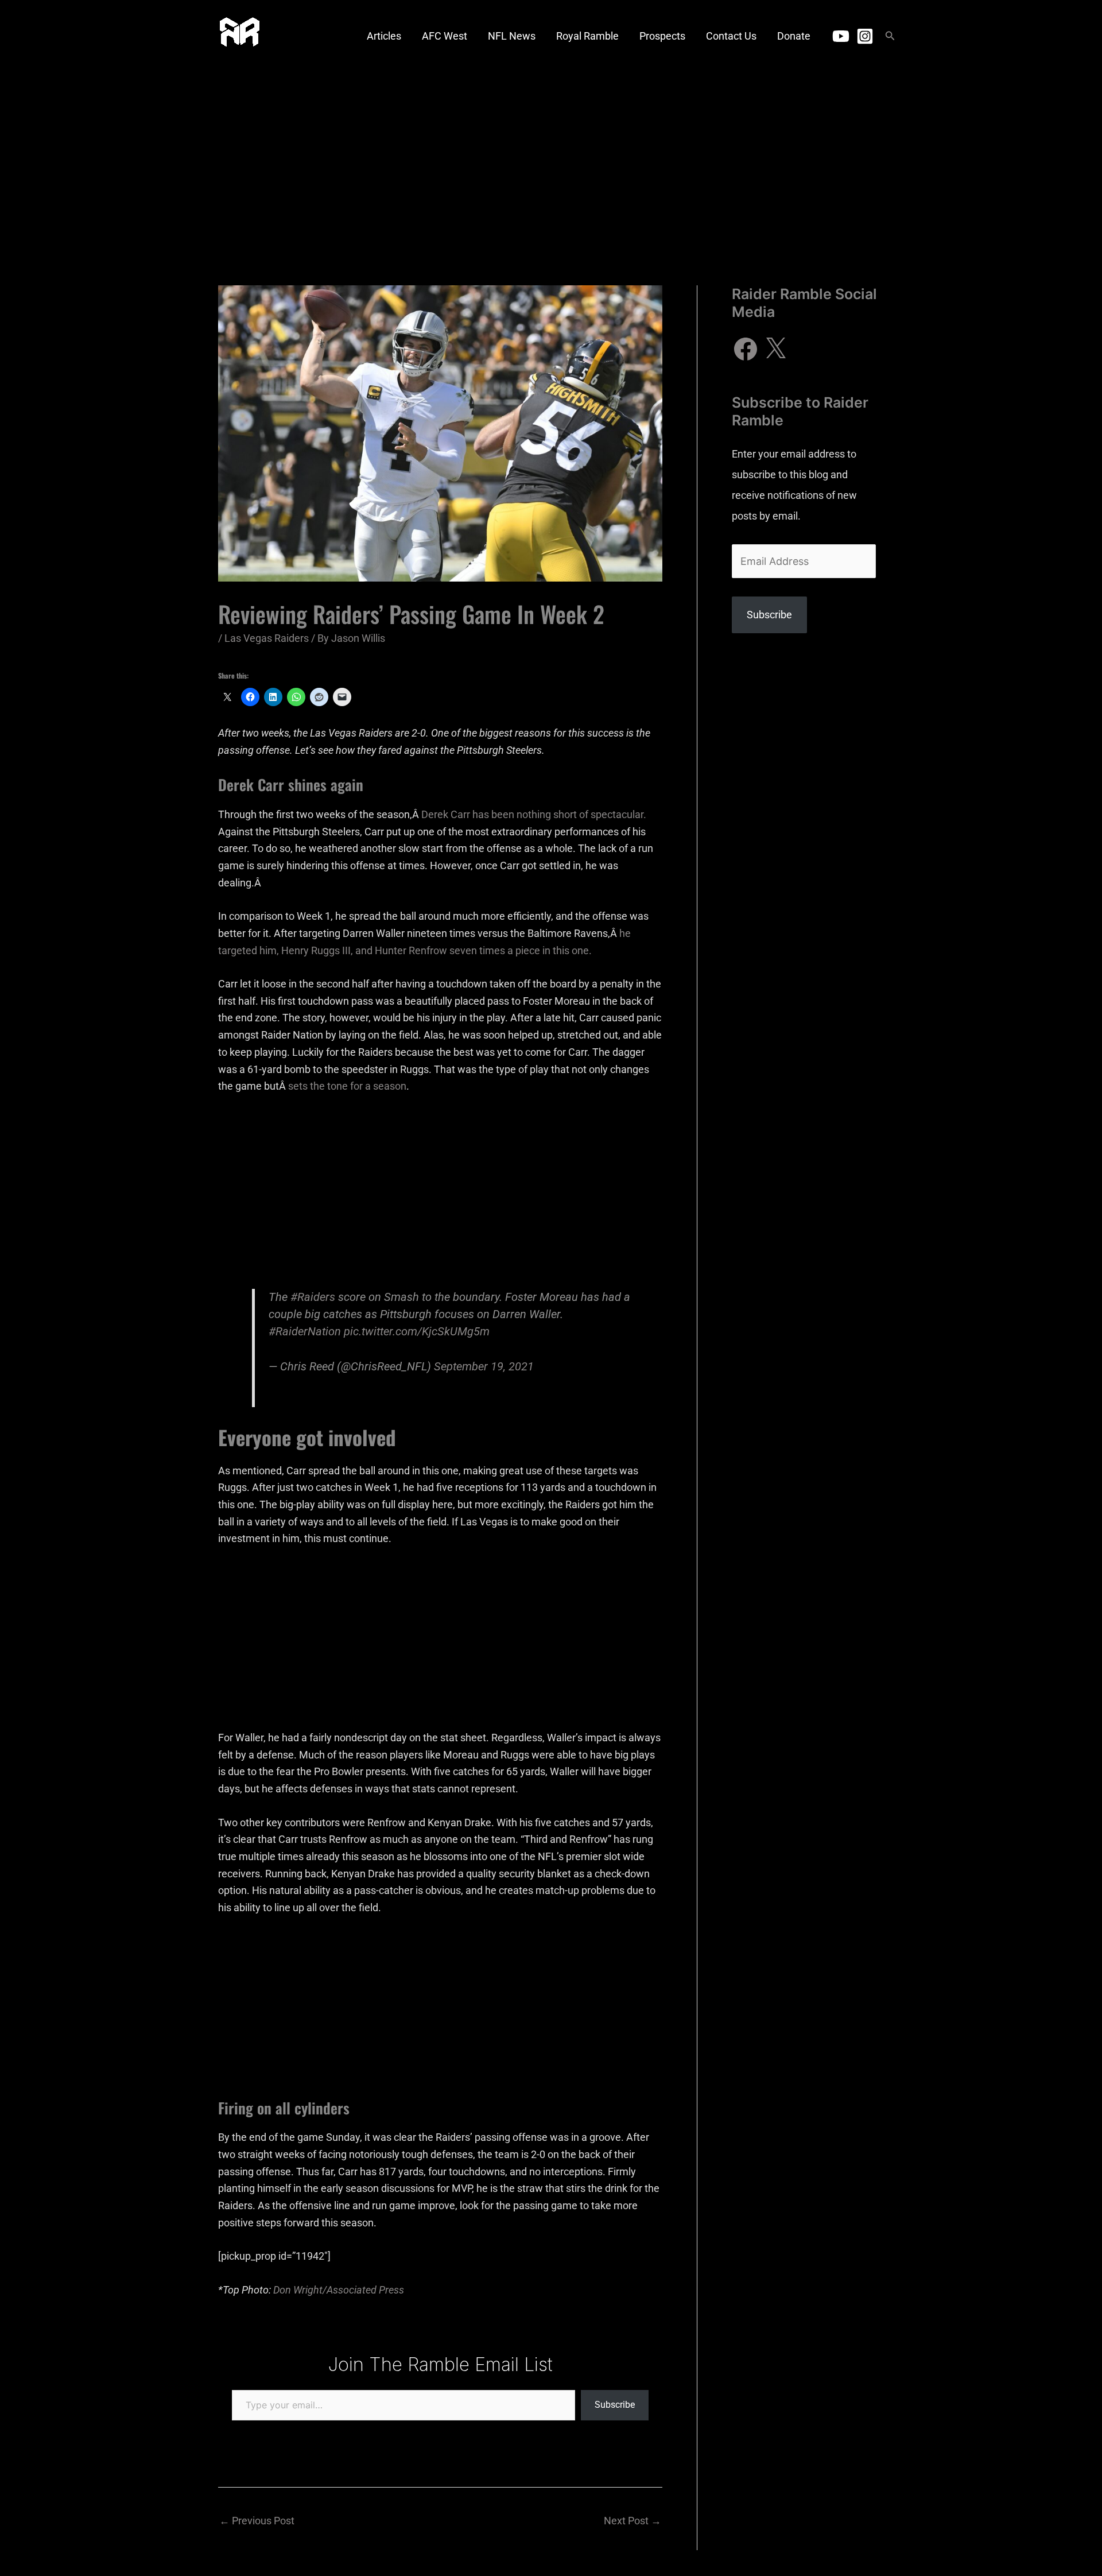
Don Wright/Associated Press (339, 2290)
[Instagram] (865, 36)
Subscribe (615, 2405)
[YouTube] (841, 36)
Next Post (633, 2521)
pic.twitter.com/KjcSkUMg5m (417, 1332)
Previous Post (257, 2521)
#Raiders (313, 1297)
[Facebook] (746, 349)
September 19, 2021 (484, 1367)
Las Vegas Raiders (267, 638)
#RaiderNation (305, 1332)
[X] (775, 349)
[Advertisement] (551, 158)
